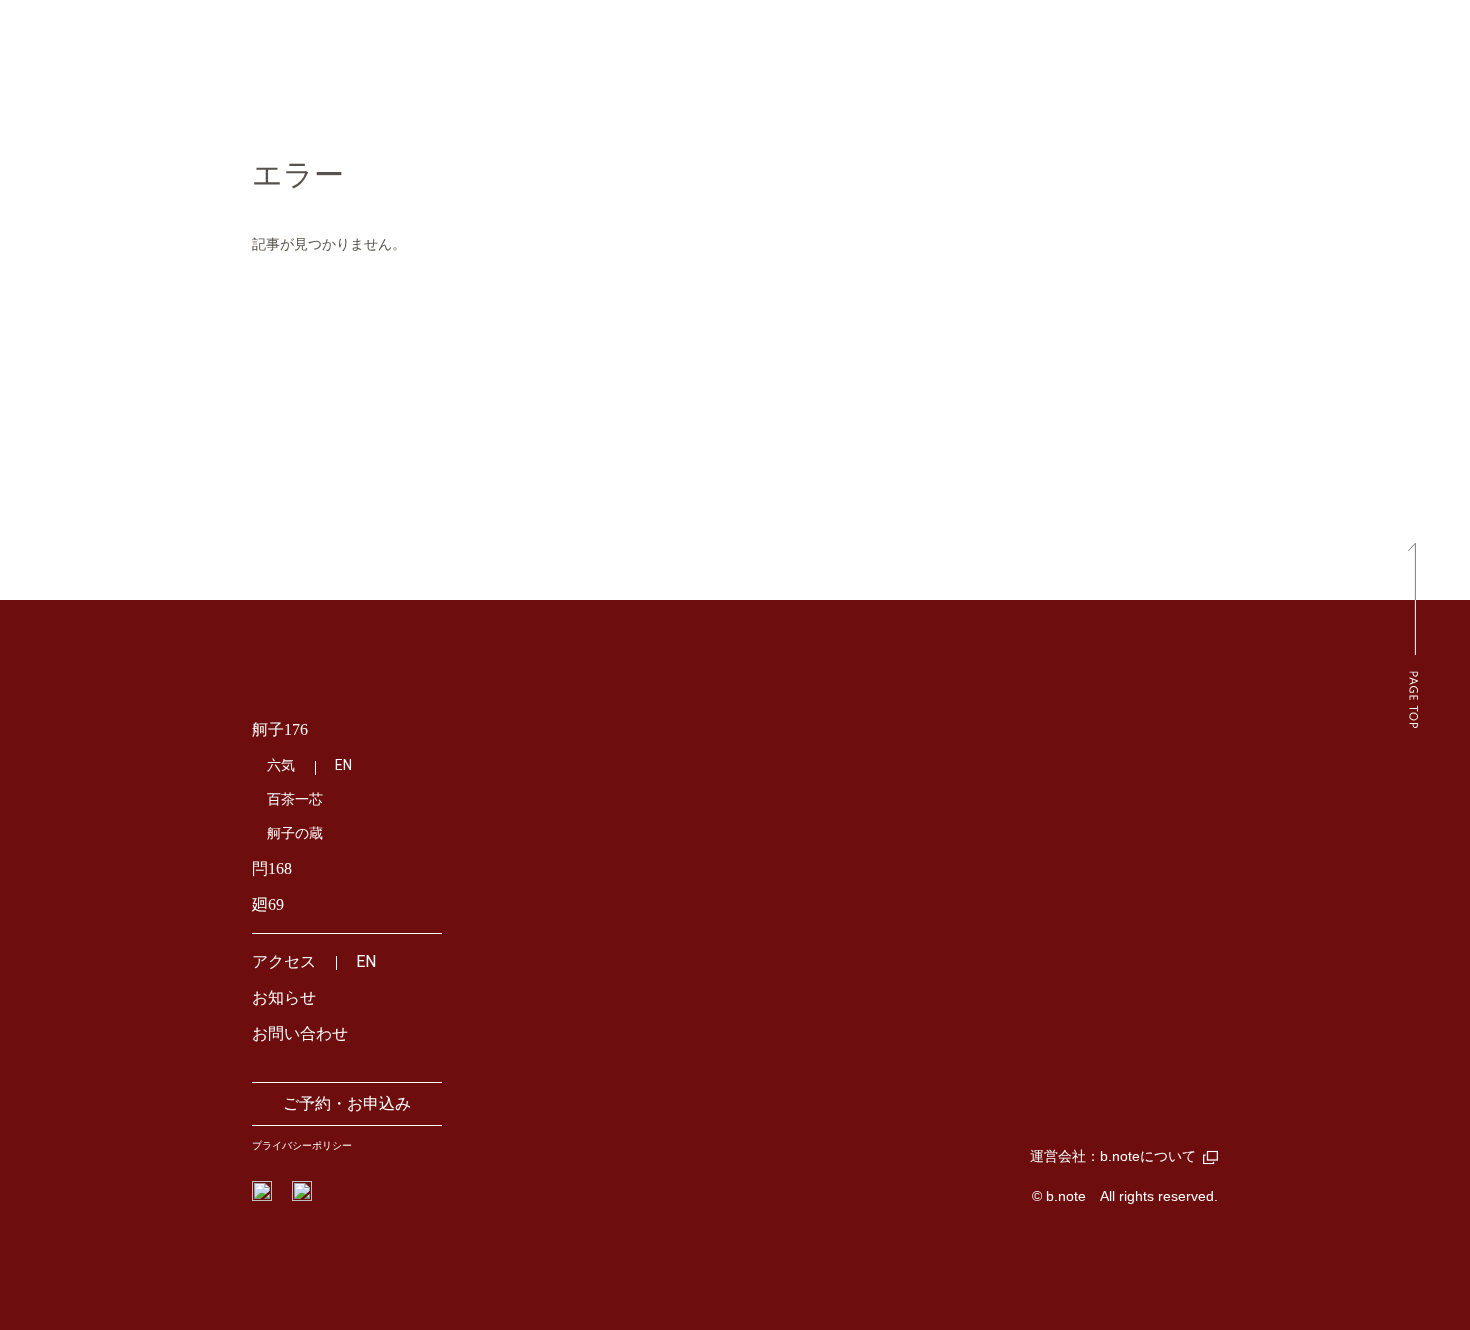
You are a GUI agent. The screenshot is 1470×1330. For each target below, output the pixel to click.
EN (343, 765)
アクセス (284, 961)
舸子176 (280, 729)
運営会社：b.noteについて (1113, 1156)
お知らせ (284, 997)
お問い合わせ (300, 1033)
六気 (281, 765)
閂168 (272, 868)
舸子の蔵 (295, 833)
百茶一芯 (295, 799)
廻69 (268, 904)
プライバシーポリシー (302, 1145)
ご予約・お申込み (347, 1103)
